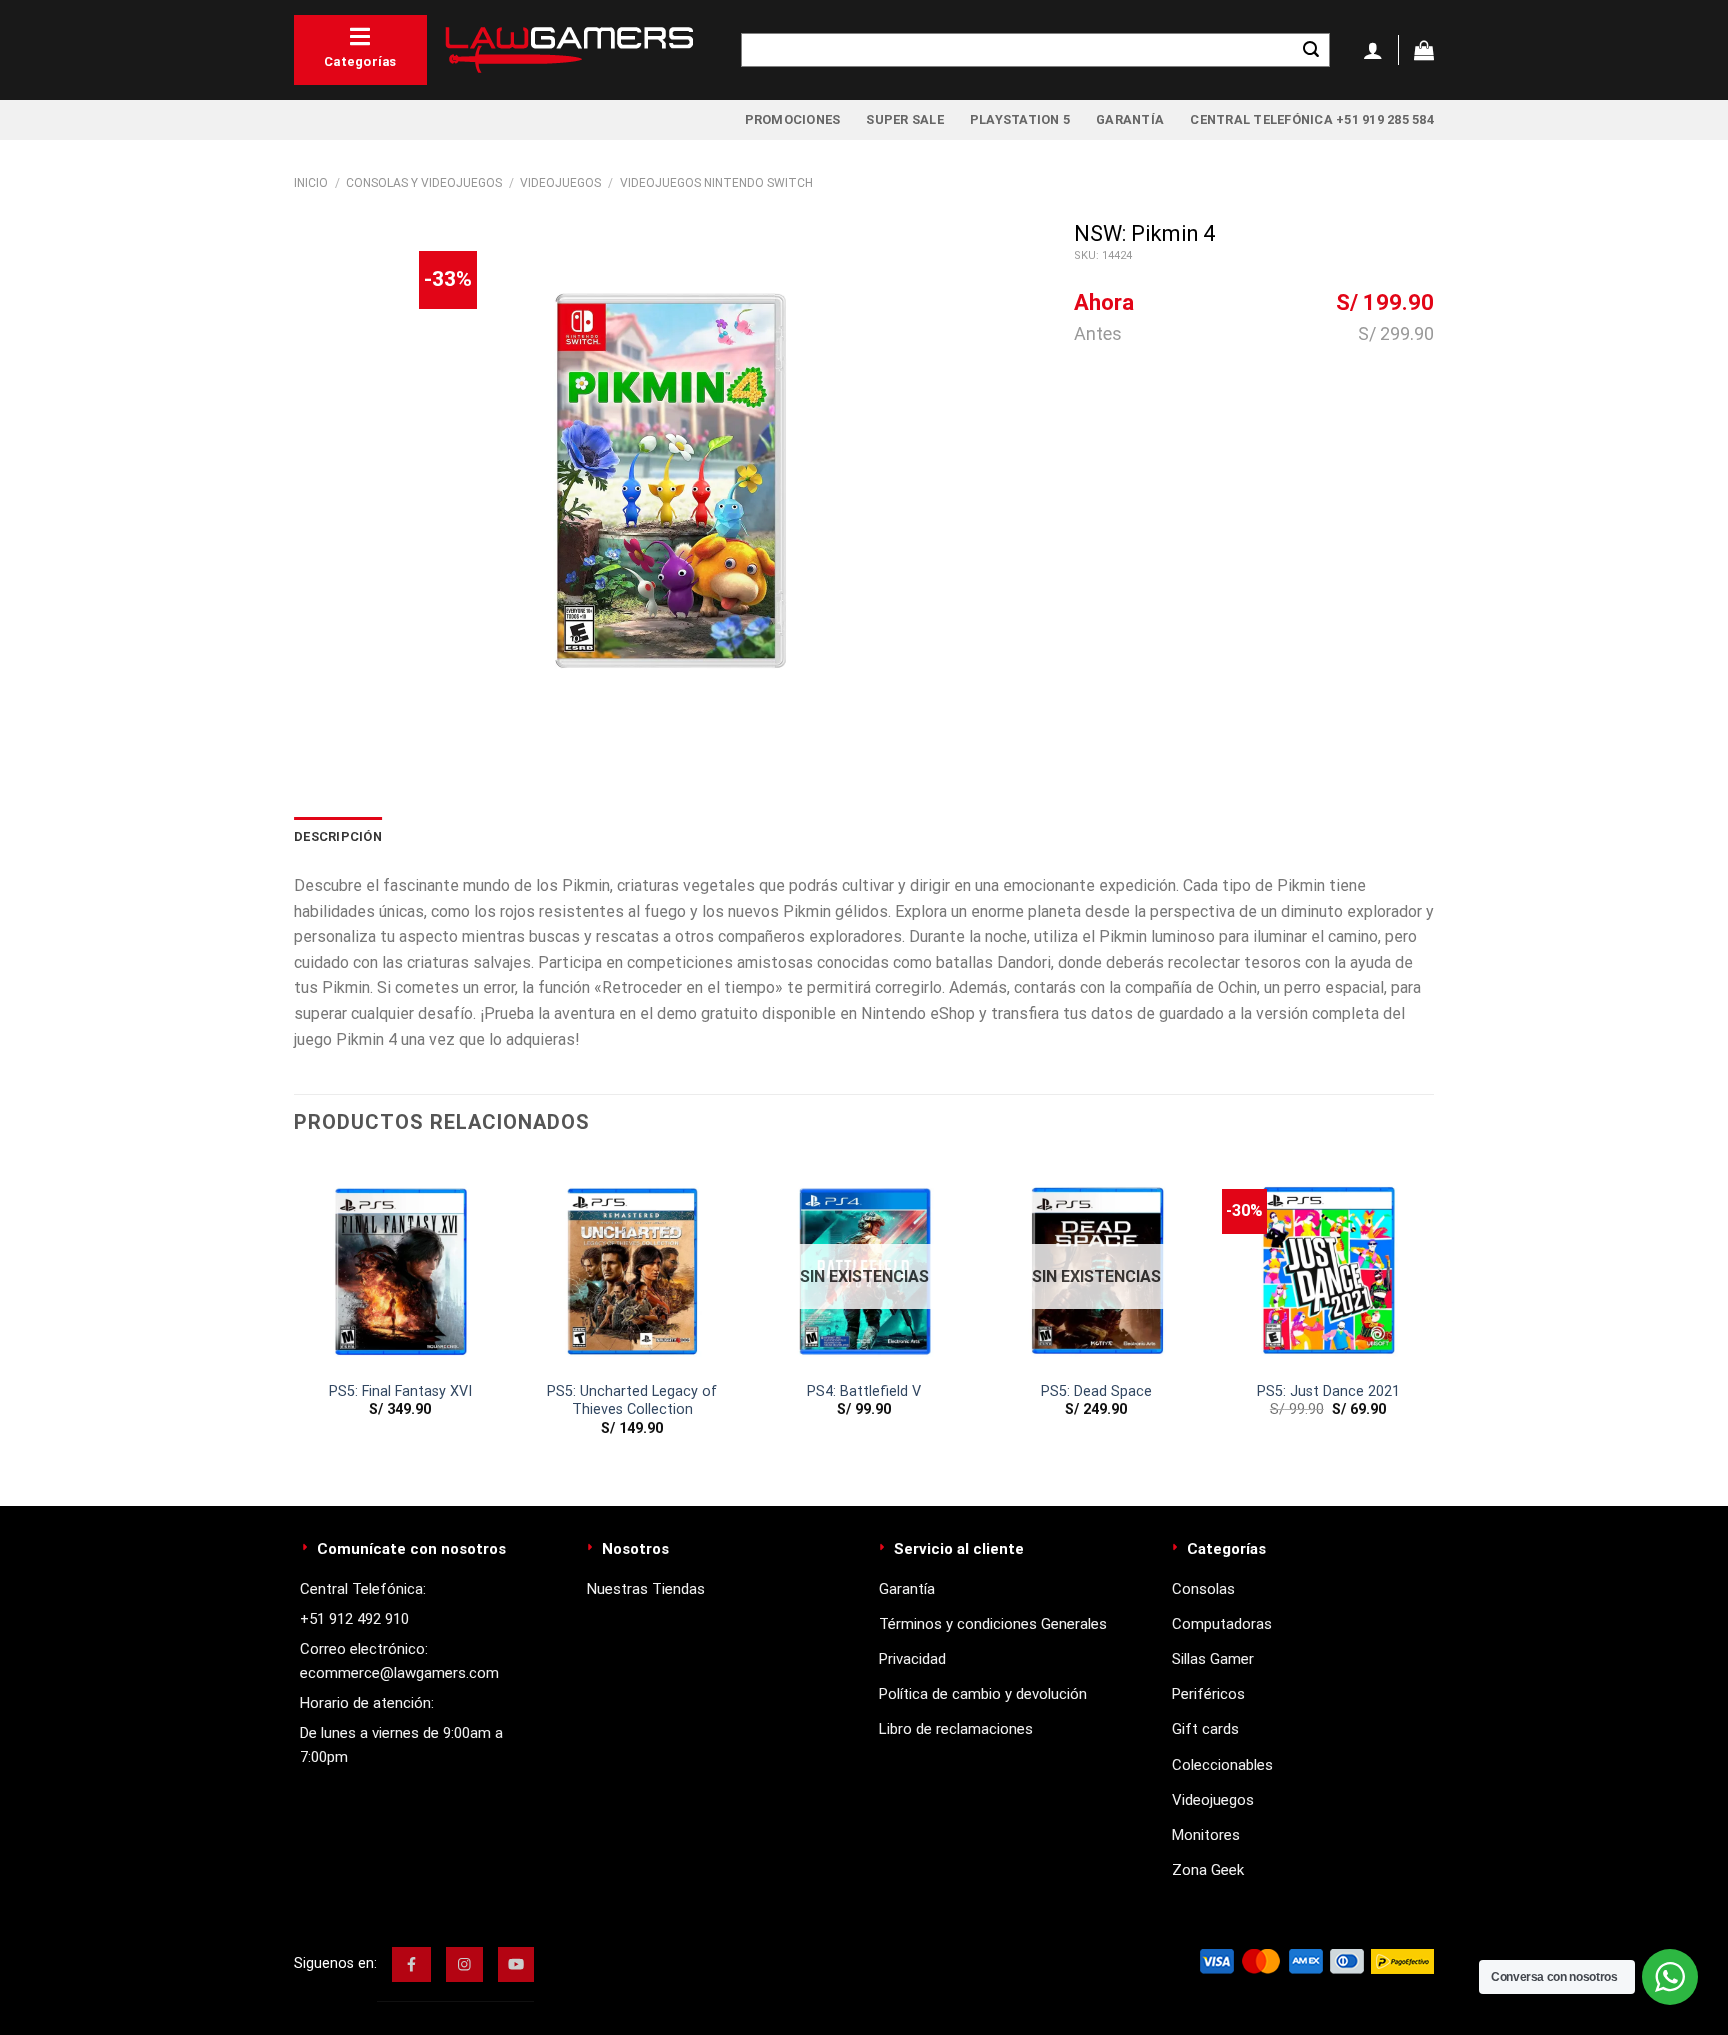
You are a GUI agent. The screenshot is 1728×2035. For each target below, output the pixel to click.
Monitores (1206, 1835)
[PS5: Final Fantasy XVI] (400, 1265)
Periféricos (1208, 1694)
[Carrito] (1424, 50)
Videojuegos (560, 183)
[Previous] (295, 1315)
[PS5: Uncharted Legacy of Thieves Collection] (632, 1265)
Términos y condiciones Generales (993, 1624)
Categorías (360, 61)
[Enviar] (1311, 50)
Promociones (793, 119)
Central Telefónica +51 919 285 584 (1312, 119)
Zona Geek (1208, 1870)
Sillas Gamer (1213, 1659)
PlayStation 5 (1020, 119)
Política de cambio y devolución (983, 1694)
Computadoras (1222, 1624)
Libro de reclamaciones (956, 1729)
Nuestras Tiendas (646, 1589)
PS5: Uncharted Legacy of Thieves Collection (632, 1401)
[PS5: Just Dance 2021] (1328, 1265)
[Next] (1433, 1315)
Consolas (1203, 1589)
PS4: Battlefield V (864, 1391)
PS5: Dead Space (1096, 1391)
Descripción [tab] (338, 836)
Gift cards (1205, 1729)
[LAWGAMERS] (569, 50)
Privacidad (912, 1659)
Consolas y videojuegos (424, 183)
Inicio (311, 183)
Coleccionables (1222, 1765)
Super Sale (905, 119)
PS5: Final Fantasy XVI (400, 1391)
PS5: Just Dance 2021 (1328, 1391)
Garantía (1130, 119)
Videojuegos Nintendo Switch (716, 183)
